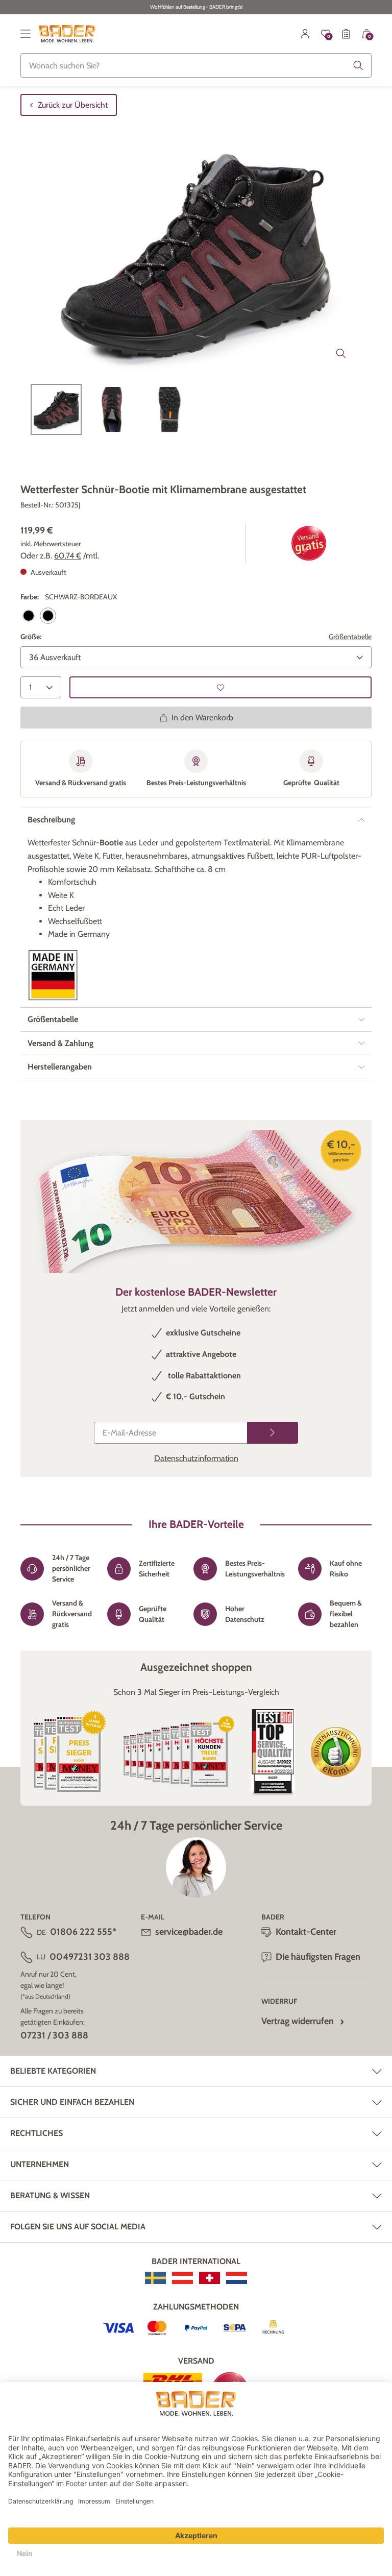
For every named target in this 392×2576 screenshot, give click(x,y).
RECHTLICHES (36, 2133)
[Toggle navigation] (26, 34)
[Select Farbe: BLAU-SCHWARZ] (29, 616)
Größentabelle (350, 637)
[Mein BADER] (305, 34)
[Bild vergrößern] (341, 353)
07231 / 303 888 (54, 2035)
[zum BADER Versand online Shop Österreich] (182, 2278)
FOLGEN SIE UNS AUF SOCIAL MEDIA (78, 2227)
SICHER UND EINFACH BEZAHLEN (72, 2102)
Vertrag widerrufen (298, 2021)
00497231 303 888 (90, 1957)
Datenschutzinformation (196, 1458)
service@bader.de (189, 1932)
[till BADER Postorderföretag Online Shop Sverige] (155, 2278)
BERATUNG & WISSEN (50, 2195)
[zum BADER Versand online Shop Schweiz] (210, 2278)
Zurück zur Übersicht (73, 105)
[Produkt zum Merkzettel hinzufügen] (220, 687)
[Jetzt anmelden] (273, 1433)
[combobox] (196, 65)
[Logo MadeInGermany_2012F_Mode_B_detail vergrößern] (53, 975)
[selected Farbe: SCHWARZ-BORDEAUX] (48, 616)
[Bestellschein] (346, 34)
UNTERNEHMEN (40, 2164)
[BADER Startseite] (67, 34)
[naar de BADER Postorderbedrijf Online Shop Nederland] (237, 2278)
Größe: (31, 637)
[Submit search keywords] (358, 65)
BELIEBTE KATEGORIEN (53, 2071)
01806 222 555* (83, 1932)
